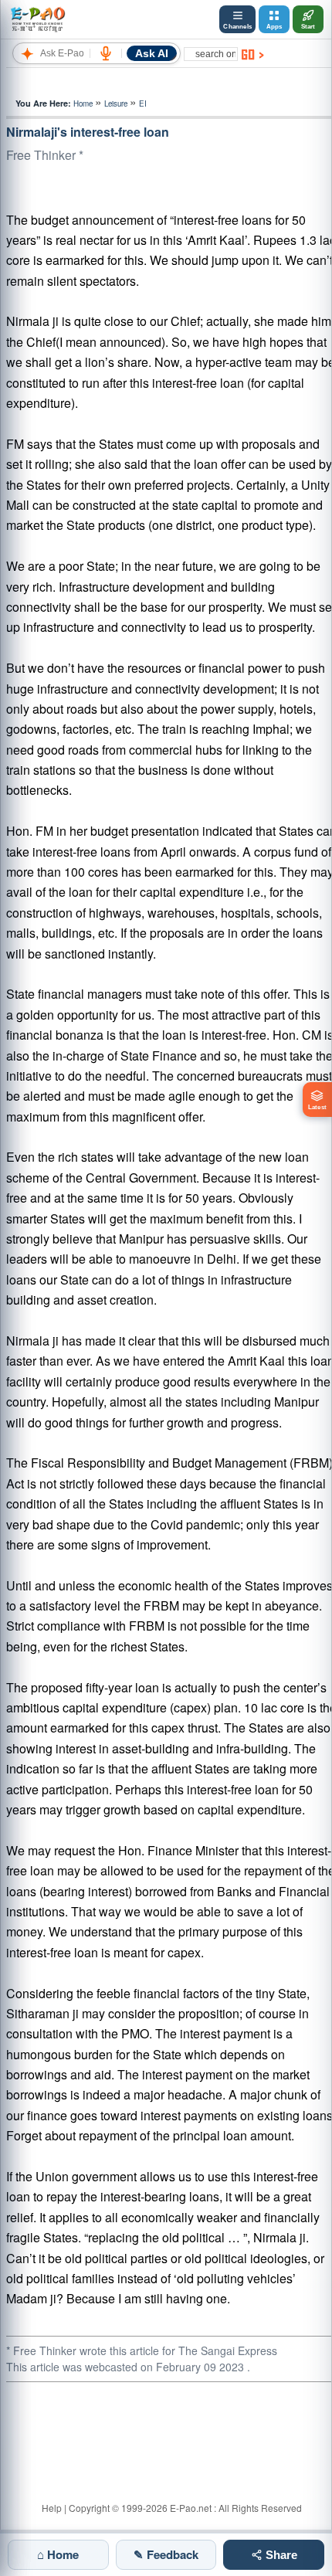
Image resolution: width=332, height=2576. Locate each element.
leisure (116, 104)
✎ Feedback (166, 2554)
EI (143, 104)
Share (280, 2555)
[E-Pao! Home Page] (37, 19)
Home (83, 104)
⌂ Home (58, 2554)
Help (52, 2508)
